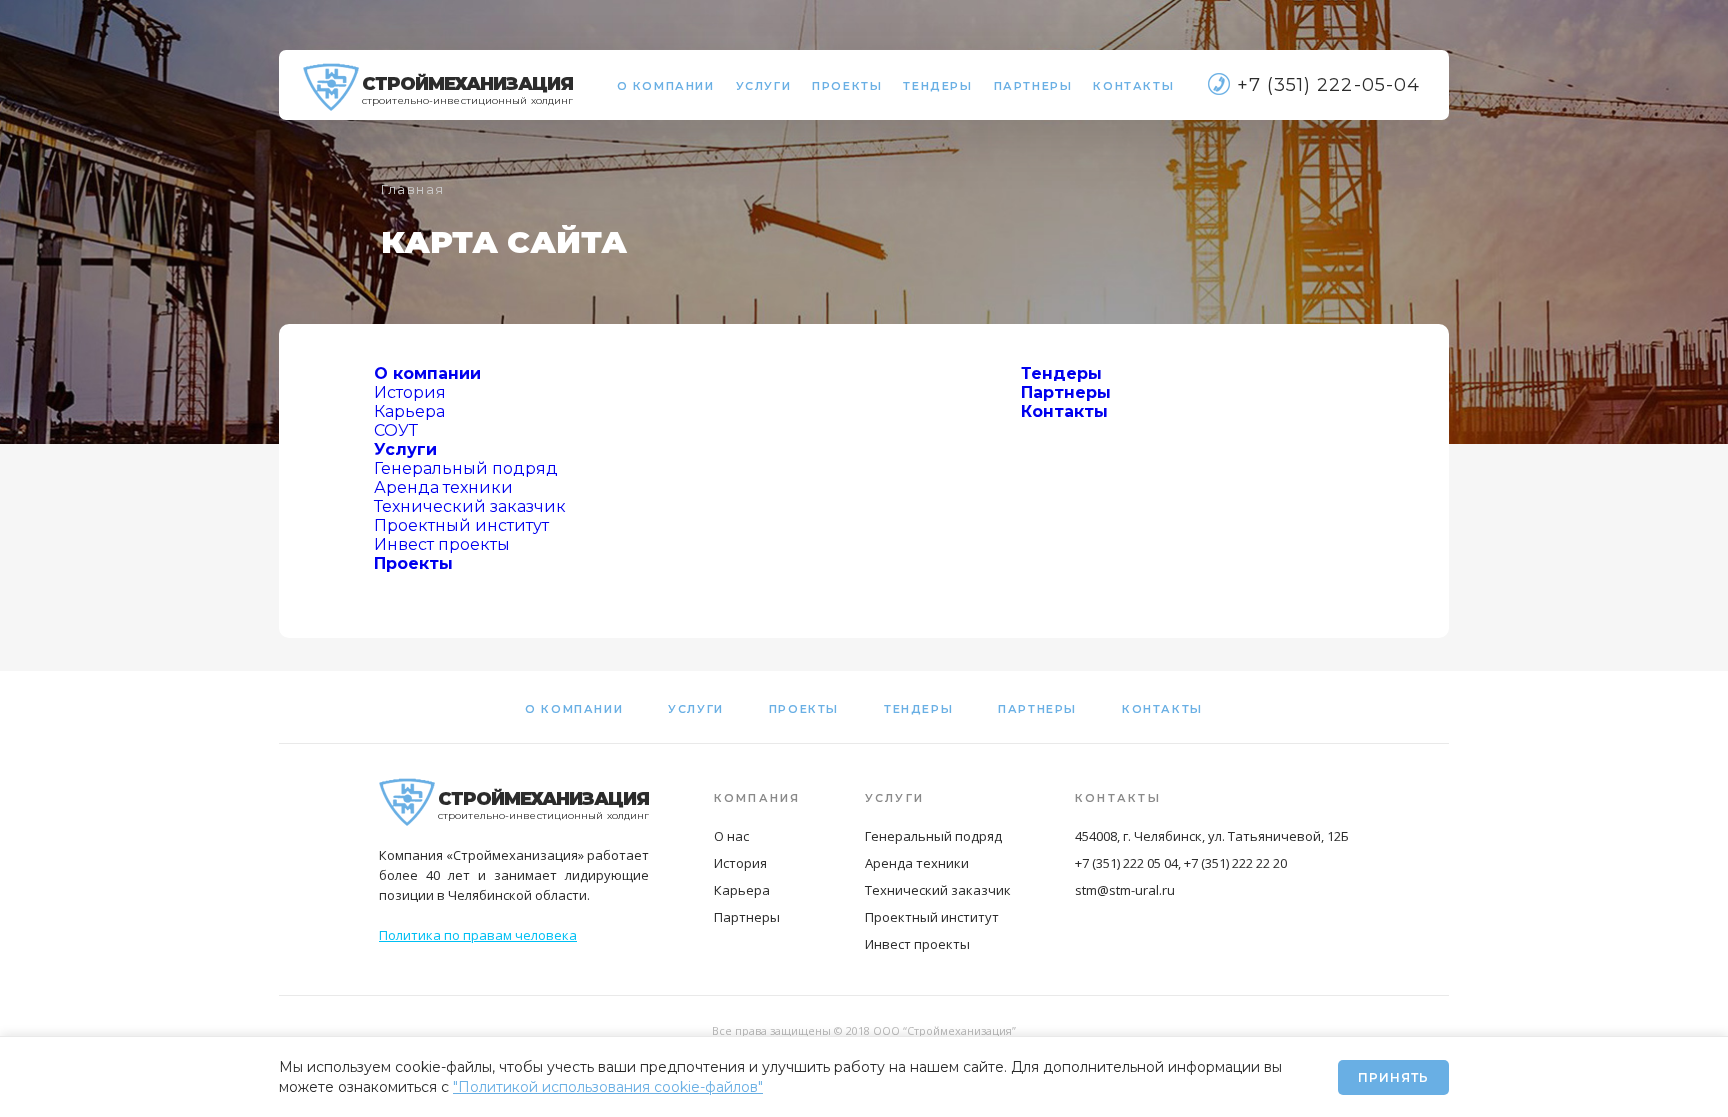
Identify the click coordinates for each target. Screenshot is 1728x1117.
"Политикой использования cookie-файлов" (608, 1087)
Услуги (764, 86)
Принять (1393, 1077)
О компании (666, 86)
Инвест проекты (442, 544)
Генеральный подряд (466, 468)
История (410, 392)
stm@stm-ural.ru (1125, 890)
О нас (731, 836)
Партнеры (1033, 86)
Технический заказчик (470, 506)
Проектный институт (461, 525)
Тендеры (937, 86)
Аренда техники (443, 487)
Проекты (847, 86)
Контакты (1133, 86)
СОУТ (396, 430)
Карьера (409, 411)
